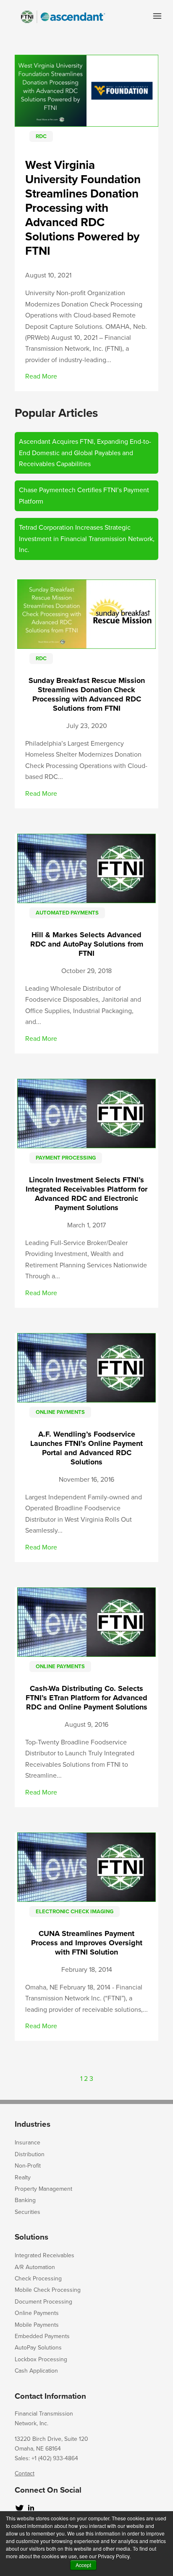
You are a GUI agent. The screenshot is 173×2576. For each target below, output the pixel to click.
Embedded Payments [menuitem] (42, 2336)
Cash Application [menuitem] (36, 2371)
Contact (25, 2473)
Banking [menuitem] (25, 2200)
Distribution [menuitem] (30, 2154)
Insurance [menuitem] (28, 2143)
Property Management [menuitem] (43, 2189)
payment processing (66, 1158)
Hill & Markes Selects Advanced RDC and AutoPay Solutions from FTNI (87, 944)
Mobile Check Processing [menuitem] (48, 2290)
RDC (41, 136)
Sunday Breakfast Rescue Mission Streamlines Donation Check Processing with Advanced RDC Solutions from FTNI (87, 694)
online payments (60, 1412)
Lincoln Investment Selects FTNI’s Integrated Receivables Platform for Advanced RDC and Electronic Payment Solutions (86, 1194)
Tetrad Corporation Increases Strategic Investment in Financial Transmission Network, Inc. (87, 539)
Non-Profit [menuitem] (28, 2166)
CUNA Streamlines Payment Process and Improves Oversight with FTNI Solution (87, 1943)
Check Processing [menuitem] (38, 2279)
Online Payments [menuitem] (37, 2313)
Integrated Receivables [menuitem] (45, 2255)
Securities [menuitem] (28, 2212)
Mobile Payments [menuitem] (37, 2325)
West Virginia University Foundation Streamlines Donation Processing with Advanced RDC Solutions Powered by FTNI (83, 208)
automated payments (67, 913)
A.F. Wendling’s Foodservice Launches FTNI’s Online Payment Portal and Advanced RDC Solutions (86, 1448)
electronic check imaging (75, 1912)
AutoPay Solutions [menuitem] (38, 2348)
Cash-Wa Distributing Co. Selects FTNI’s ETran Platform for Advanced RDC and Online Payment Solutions (86, 1698)
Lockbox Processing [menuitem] (41, 2359)
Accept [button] (83, 2565)
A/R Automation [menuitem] (35, 2267)
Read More (41, 376)
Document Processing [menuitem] (43, 2302)
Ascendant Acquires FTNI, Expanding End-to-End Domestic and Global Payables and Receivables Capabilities (85, 453)
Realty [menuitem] (23, 2177)
